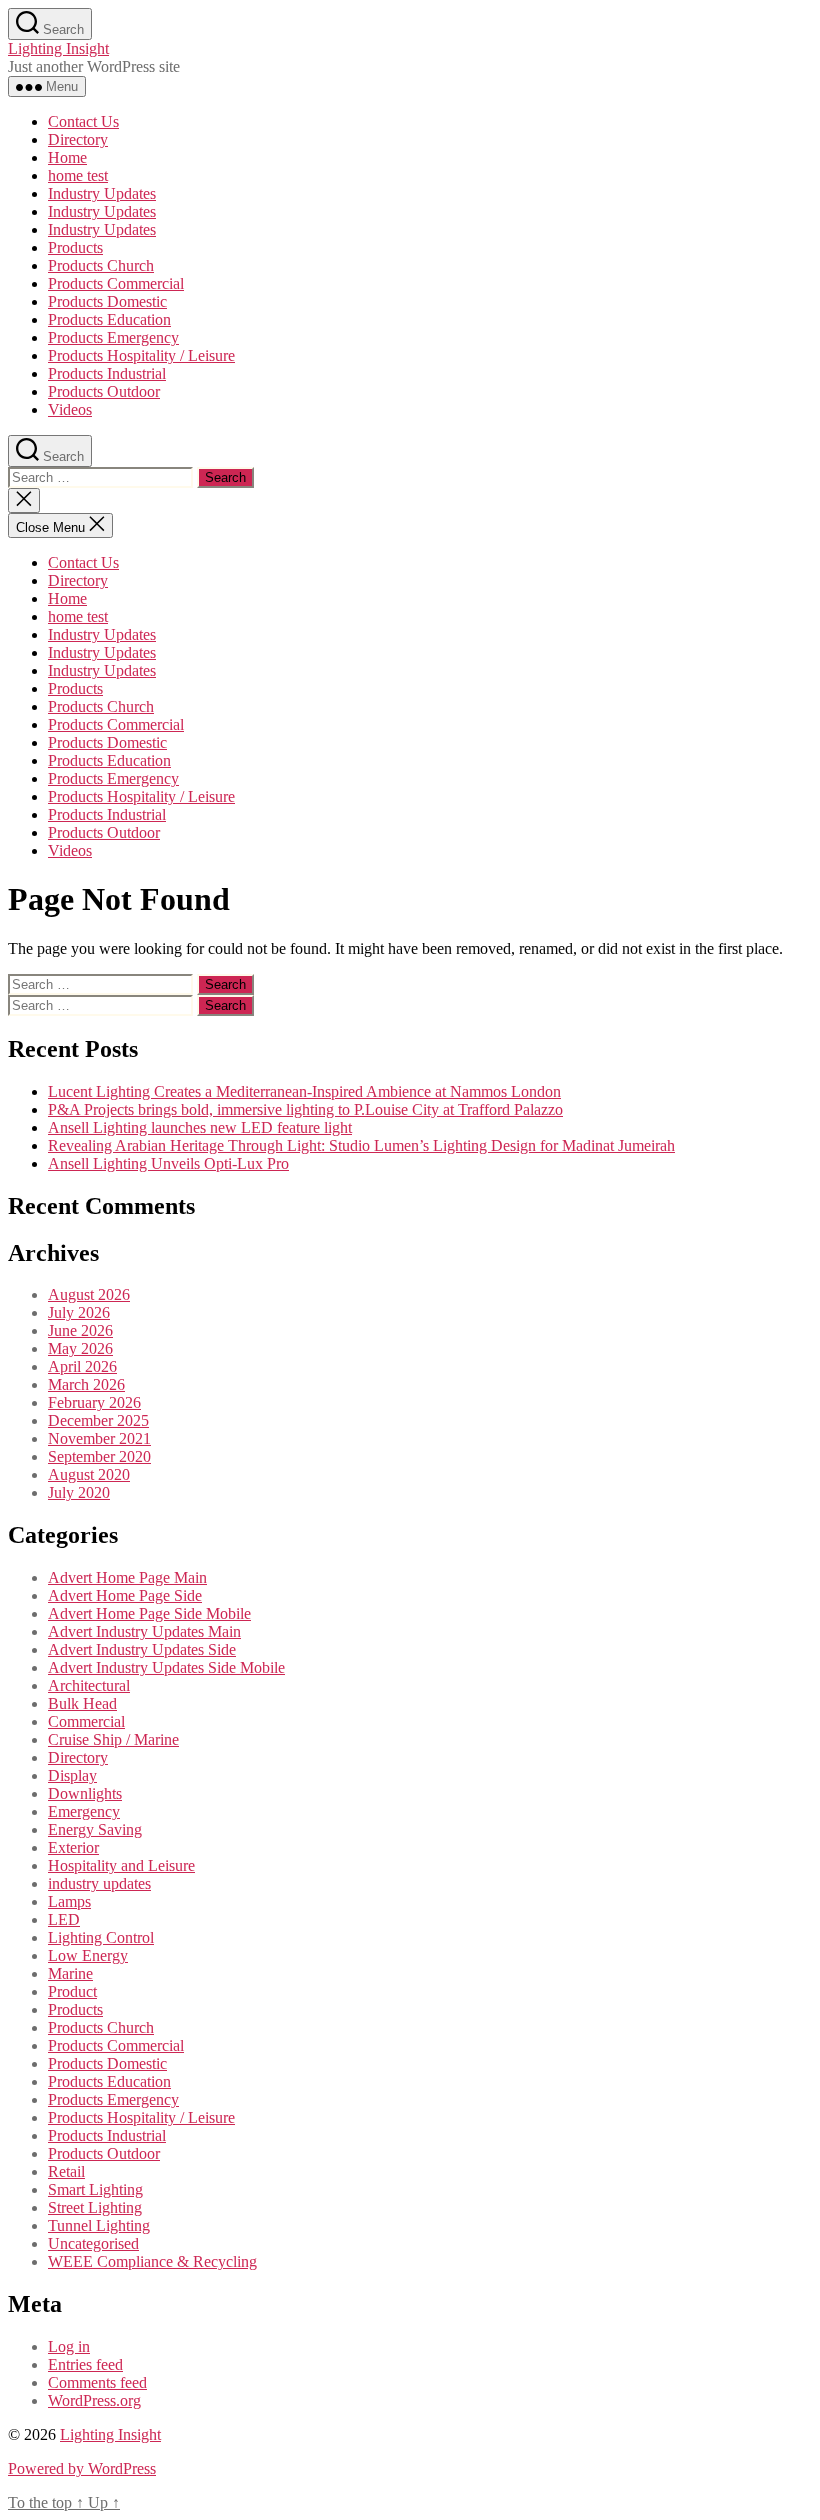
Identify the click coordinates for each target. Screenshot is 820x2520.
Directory (78, 139)
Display (72, 1775)
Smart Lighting (95, 2189)
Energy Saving (95, 1829)
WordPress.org (94, 2400)
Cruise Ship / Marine (113, 1739)
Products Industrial (107, 373)
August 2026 (89, 1294)
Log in (69, 2346)
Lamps (69, 1901)
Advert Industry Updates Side (142, 1649)
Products (75, 247)
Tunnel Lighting (99, 2225)
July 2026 (79, 1312)
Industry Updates (102, 193)
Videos (70, 409)
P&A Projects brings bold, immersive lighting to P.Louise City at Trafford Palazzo (305, 1109)
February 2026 (94, 1402)
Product (72, 1991)
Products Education (109, 319)
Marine (70, 1973)
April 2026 (82, 1366)
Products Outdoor (104, 391)
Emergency (84, 1811)
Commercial (86, 1721)
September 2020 (99, 1456)
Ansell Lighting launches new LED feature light (200, 1127)
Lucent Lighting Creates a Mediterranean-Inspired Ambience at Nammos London (304, 1091)
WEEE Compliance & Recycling (152, 2261)
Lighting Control (101, 1937)
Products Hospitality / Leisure (141, 355)
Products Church (101, 265)
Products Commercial (116, 283)
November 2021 (99, 1438)
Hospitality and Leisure (121, 1865)
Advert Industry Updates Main (144, 1631)
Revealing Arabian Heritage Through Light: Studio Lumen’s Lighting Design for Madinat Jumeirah (361, 1145)
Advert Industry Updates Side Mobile (166, 1667)
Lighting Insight (58, 48)
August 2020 (89, 1474)
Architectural (89, 1685)
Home (67, 157)
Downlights (85, 1793)
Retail (66, 2171)
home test (78, 175)
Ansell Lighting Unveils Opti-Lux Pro (168, 1163)
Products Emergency (113, 337)
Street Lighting (95, 2207)
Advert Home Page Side (125, 1595)
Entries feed (85, 2364)
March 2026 (86, 1384)
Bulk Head (82, 1703)
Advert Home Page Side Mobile (149, 1613)
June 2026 (80, 1330)
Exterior (73, 1847)
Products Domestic (107, 301)
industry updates (99, 1883)
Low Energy (88, 1955)
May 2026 (80, 1348)
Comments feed (97, 2382)
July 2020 (79, 1492)
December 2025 (98, 1420)
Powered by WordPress (82, 2468)
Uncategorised (93, 2243)
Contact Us (83, 121)
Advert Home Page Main (127, 1577)
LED (64, 1919)
